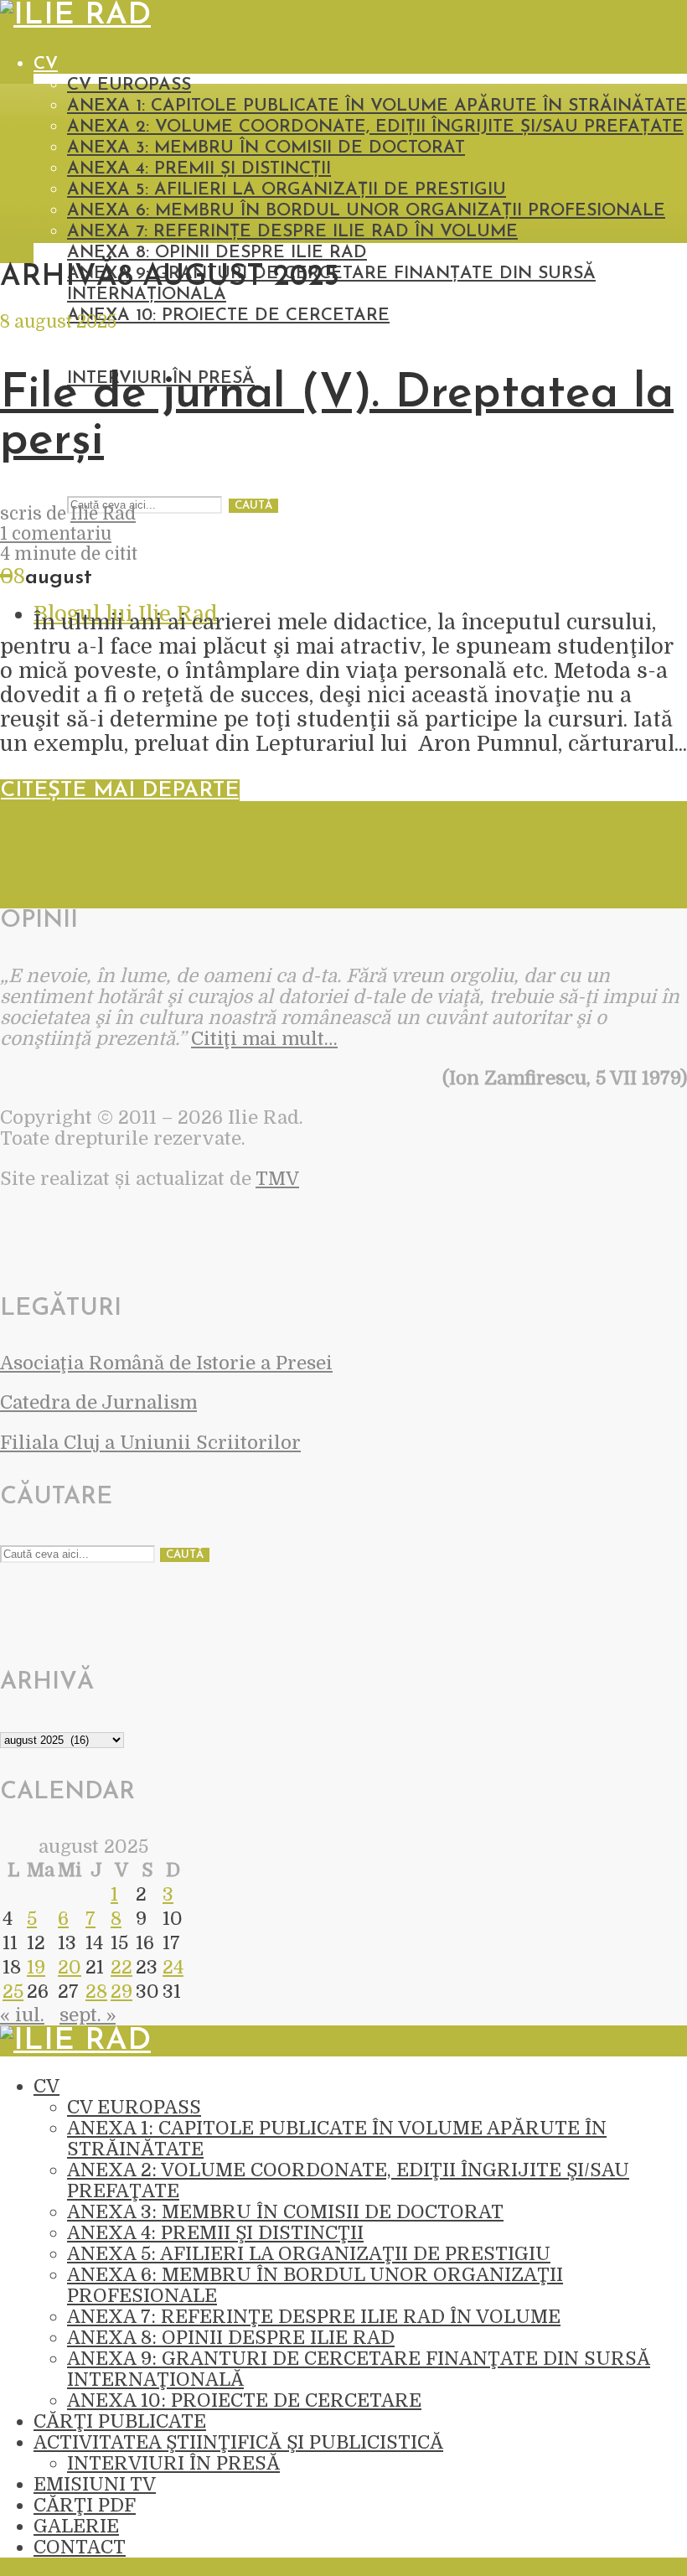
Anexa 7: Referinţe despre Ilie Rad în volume (292, 232)
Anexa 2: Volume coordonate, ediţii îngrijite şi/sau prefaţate (375, 127)
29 (121, 1991)
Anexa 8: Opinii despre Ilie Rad (217, 253)
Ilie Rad (103, 514)
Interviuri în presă (173, 2463)
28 (96, 1991)
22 (121, 1967)
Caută (253, 506)
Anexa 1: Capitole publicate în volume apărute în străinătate (377, 106)
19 (36, 1967)
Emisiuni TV (95, 2484)
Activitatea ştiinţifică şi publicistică (214, 357)
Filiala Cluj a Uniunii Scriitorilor (150, 1443)
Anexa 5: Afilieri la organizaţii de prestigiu (287, 190)
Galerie (76, 2526)
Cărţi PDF (85, 2505)
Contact (80, 2547)
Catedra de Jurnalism (98, 1402)
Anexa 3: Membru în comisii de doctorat (266, 148)
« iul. (22, 2015)
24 (173, 1967)
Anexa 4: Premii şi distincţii (199, 169)
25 (13, 1991)
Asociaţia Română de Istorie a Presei (166, 1363)
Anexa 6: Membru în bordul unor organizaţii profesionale (366, 211)
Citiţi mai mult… (264, 1039)
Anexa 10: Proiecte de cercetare (228, 316)
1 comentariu (56, 534)
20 (70, 1967)
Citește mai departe (120, 791)
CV (46, 64)
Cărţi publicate (110, 336)
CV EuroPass (129, 85)
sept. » (88, 2015)
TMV (277, 1179)
